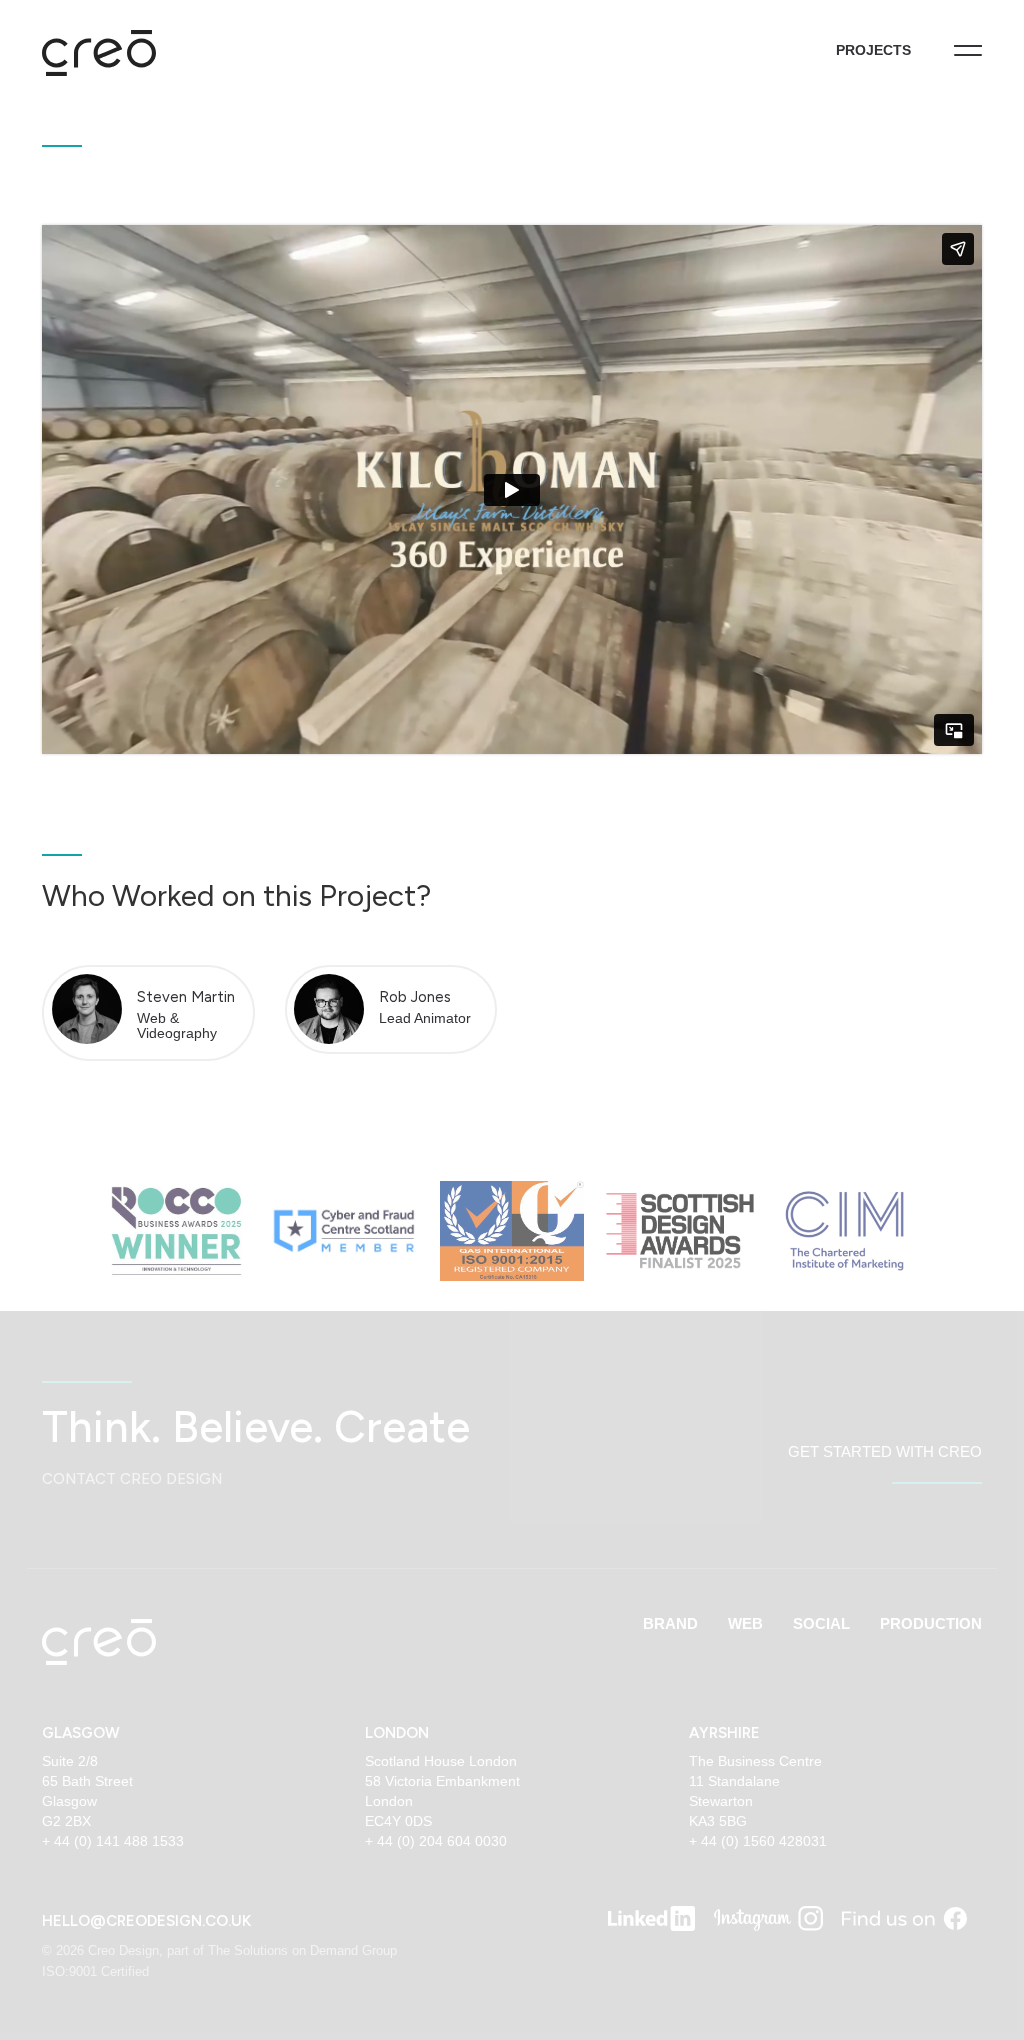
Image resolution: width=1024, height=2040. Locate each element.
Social (821, 1623)
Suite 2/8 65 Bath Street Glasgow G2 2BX (87, 1791)
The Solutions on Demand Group (302, 1950)
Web (745, 1623)
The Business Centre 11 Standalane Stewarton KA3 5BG (755, 1791)
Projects (873, 50)
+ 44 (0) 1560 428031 (758, 1841)
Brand (670, 1623)
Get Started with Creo (885, 1451)
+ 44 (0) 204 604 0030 (436, 1841)
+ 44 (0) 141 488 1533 (113, 1841)
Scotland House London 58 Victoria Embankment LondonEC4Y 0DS (442, 1791)
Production (931, 1623)
